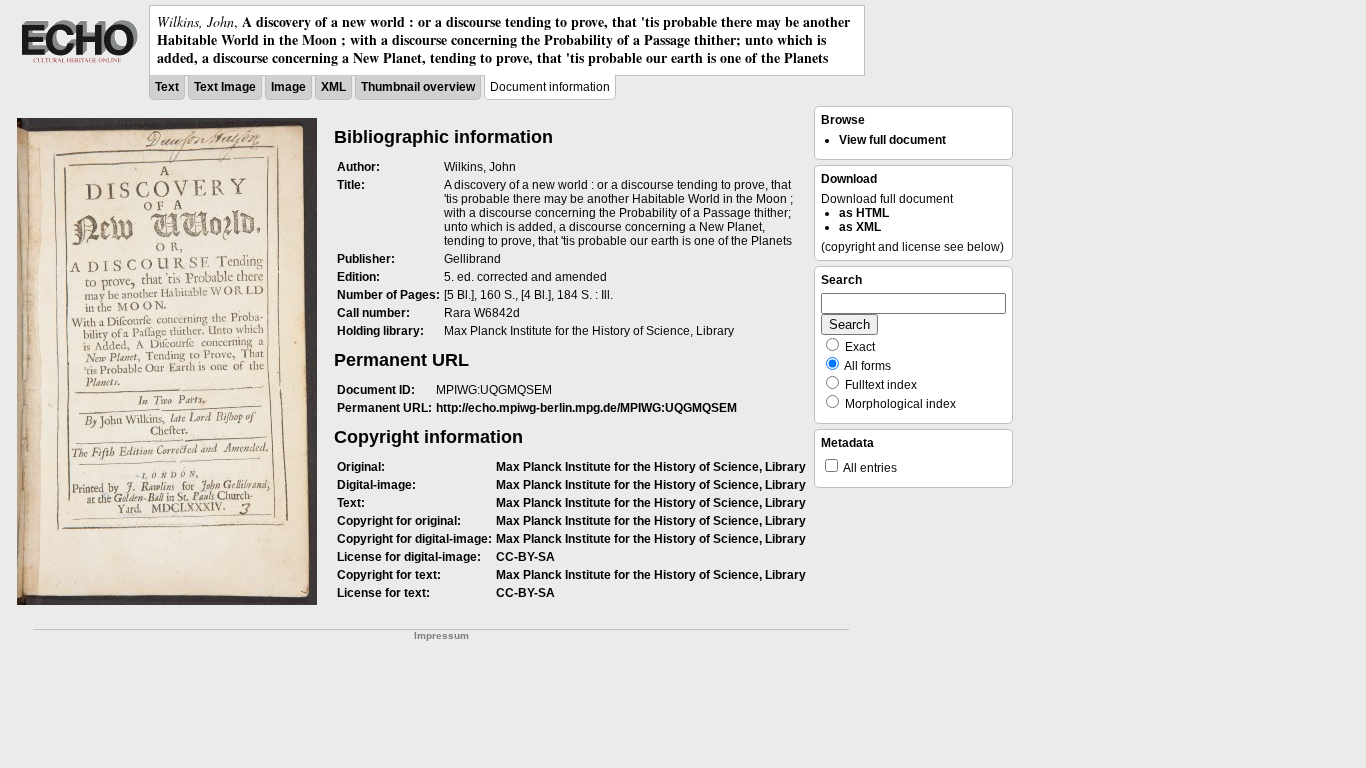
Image (288, 87)
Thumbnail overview (418, 87)
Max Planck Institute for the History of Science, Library (651, 467)
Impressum (441, 635)
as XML (860, 227)
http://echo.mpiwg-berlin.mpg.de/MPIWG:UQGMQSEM (586, 408)
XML (333, 87)
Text (167, 87)
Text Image (225, 87)
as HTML (864, 213)
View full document (892, 140)
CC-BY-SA (525, 557)
